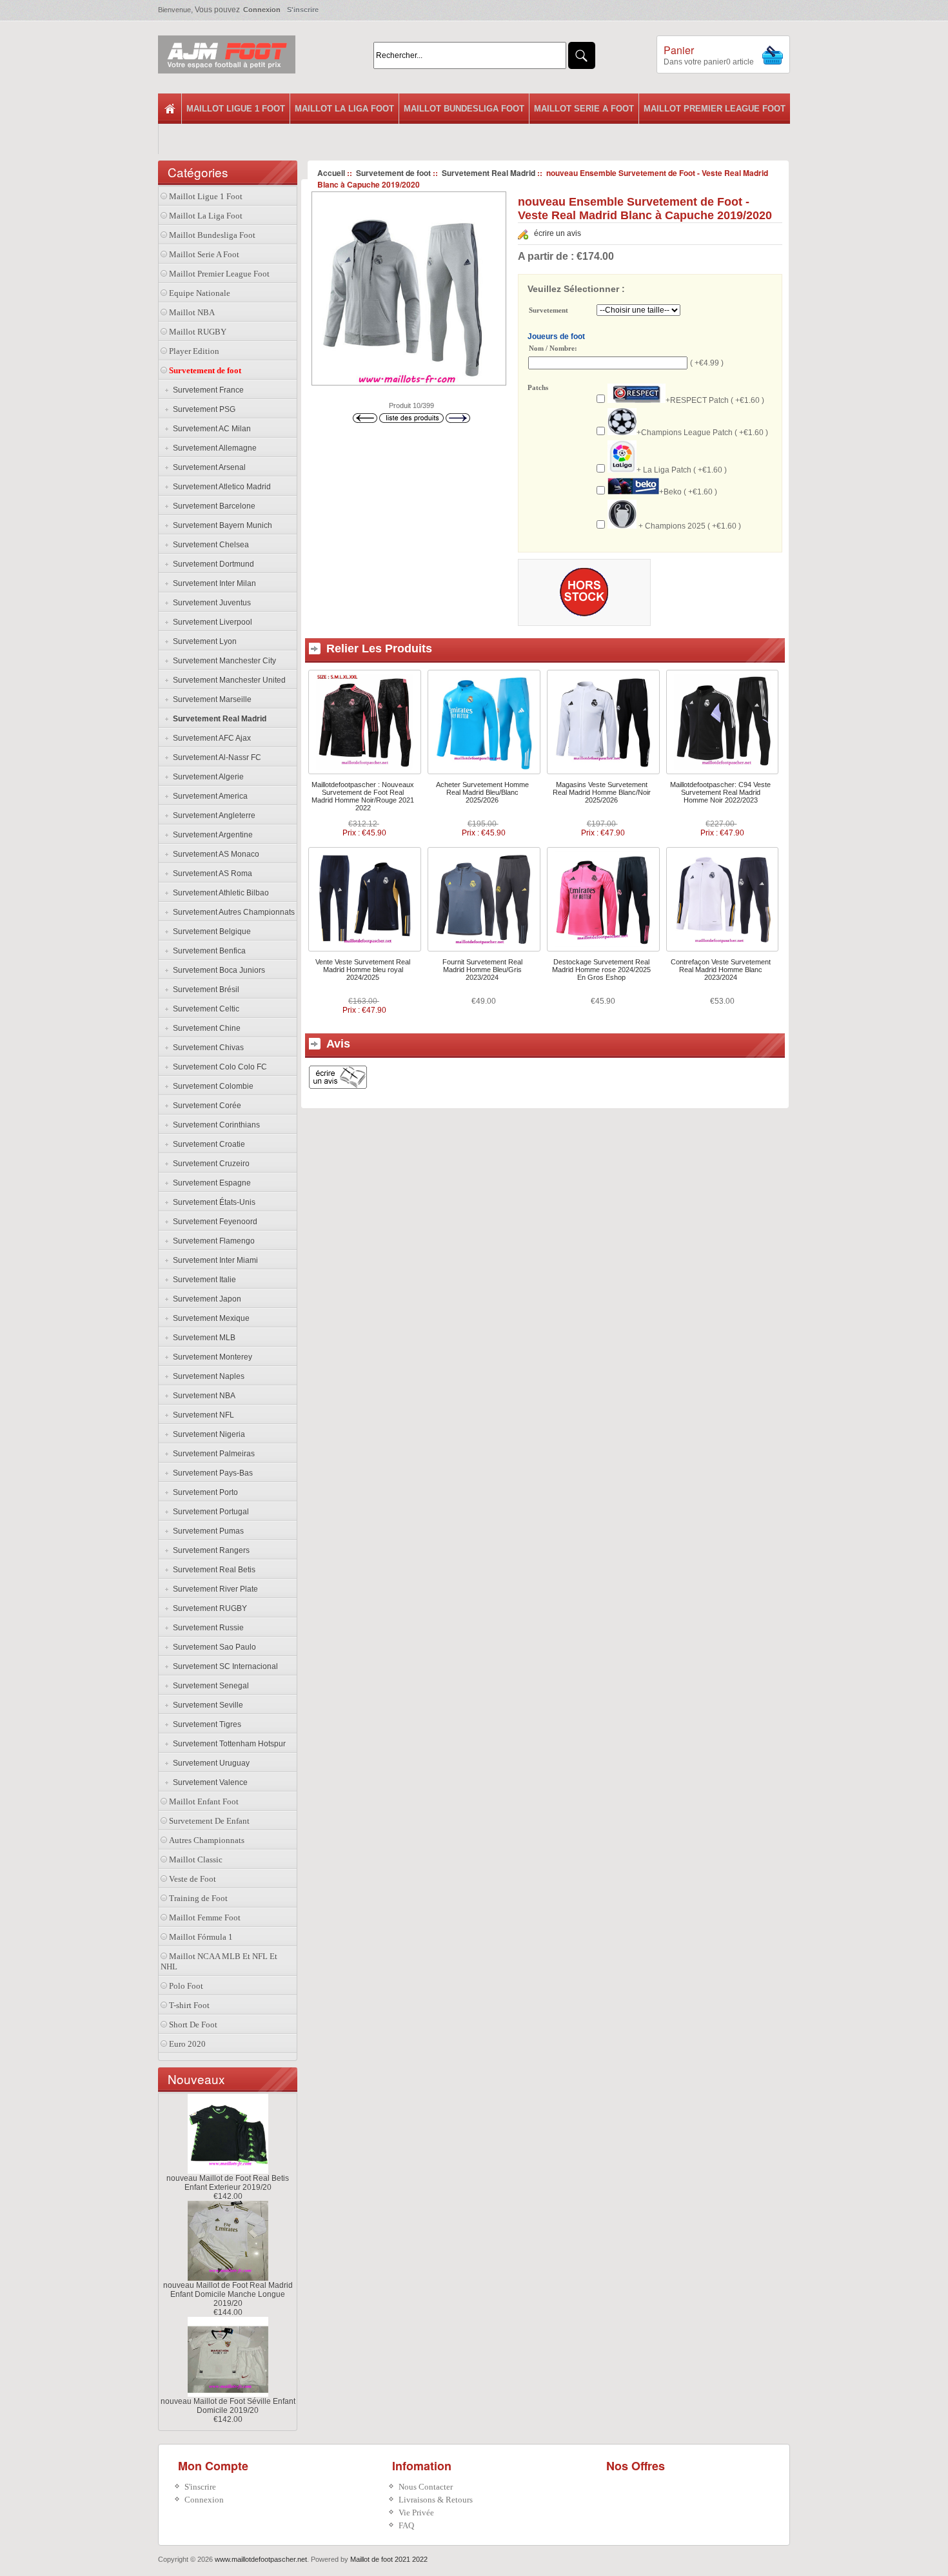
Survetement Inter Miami (213, 1260)
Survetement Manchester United (227, 680)
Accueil (331, 173)
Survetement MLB (202, 1338)
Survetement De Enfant (209, 1821)
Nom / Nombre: (553, 348)
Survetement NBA (202, 1396)
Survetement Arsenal (207, 467)
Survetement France (206, 390)
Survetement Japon (205, 1299)
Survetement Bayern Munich (221, 525)
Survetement (548, 311)
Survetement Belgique (210, 932)
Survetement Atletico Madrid (220, 487)
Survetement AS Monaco (214, 854)
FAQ (406, 2525)
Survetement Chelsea (209, 545)
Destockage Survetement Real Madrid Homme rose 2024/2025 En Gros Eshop (601, 970)
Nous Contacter (426, 2487)
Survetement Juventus (210, 603)
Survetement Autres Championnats (232, 912)
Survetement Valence (208, 1782)
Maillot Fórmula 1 (201, 1937)
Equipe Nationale (200, 293)
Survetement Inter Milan (212, 583)
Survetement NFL (202, 1415)
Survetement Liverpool (211, 622)
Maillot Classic (196, 1859)
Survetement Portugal (209, 1512)
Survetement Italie (202, 1280)
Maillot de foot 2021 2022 (389, 2559)
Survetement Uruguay (209, 1763)
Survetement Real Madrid (489, 173)
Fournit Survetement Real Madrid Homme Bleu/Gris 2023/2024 (482, 970)
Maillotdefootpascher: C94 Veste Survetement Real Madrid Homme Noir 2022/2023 (720, 792)
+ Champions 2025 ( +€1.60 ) (689, 526)
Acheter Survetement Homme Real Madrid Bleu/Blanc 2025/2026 (482, 792)
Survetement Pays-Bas (211, 1473)
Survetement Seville (206, 1705)
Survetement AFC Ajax (210, 738)
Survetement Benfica (207, 951)
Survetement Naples (207, 1376)
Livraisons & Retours (436, 2500)
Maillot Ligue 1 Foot (236, 109)
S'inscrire (303, 10)
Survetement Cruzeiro (209, 1164)
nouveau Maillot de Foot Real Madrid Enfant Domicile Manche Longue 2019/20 (228, 2294)
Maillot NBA (192, 312)
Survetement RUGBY (208, 1608)
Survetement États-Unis (212, 1202)
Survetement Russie (206, 1628)
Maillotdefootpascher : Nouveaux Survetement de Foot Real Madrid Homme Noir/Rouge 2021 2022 (363, 796)
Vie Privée (416, 2513)
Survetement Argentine (211, 835)
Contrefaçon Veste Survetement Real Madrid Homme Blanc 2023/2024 (721, 970)
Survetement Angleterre (212, 815)
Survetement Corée (205, 1106)
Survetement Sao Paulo (212, 1647)
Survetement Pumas (206, 1531)
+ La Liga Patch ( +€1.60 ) (682, 470)
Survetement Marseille (210, 699)
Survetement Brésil (204, 990)
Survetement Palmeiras (212, 1454)
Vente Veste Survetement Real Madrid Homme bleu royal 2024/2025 (363, 970)
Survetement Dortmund (212, 564)
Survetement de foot (393, 173)
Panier (679, 50)
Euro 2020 (187, 2044)
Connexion (262, 10)
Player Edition (194, 351)
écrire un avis (558, 233)
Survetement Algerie (206, 777)
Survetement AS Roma (211, 873)
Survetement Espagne (210, 1183)
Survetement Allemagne (213, 448)
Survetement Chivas (206, 1048)
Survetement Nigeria (207, 1434)
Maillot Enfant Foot (204, 1801)
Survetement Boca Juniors (217, 970)
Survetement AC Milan (210, 429)
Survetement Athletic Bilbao (219, 893)
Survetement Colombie (211, 1086)
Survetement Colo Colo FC (218, 1067)
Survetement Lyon (203, 641)
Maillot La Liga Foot (344, 109)
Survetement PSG (202, 409)
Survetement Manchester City (222, 661)
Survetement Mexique (209, 1318)
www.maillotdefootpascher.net (261, 2559)
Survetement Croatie (207, 1144)
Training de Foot (198, 1898)
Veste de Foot (193, 1879)
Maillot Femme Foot (205, 1917)
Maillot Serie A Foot (584, 109)
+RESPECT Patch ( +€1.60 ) (715, 400)
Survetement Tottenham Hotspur (227, 1744)
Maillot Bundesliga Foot (464, 109)
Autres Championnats (207, 1840)
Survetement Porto (203, 1492)
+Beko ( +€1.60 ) (688, 492)
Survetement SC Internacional (223, 1666)
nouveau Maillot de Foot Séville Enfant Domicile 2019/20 (228, 2406)
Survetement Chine (205, 1028)
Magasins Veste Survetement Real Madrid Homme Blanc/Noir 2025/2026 (602, 792)
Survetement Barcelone (212, 506)
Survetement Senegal (209, 1686)
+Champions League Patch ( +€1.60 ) (702, 433)
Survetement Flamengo (212, 1241)
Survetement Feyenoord (213, 1222)
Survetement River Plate (213, 1589)
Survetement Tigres (205, 1724)
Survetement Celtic (204, 1009)
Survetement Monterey (211, 1357)
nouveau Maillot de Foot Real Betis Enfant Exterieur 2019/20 (228, 2183)
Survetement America (208, 796)
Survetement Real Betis (212, 1570)
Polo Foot (186, 1986)
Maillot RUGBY (198, 332)
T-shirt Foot (189, 2005)
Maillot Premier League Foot (715, 109)
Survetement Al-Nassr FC (215, 757)
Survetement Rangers (209, 1550)
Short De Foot (193, 2025)
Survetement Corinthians (214, 1125)
